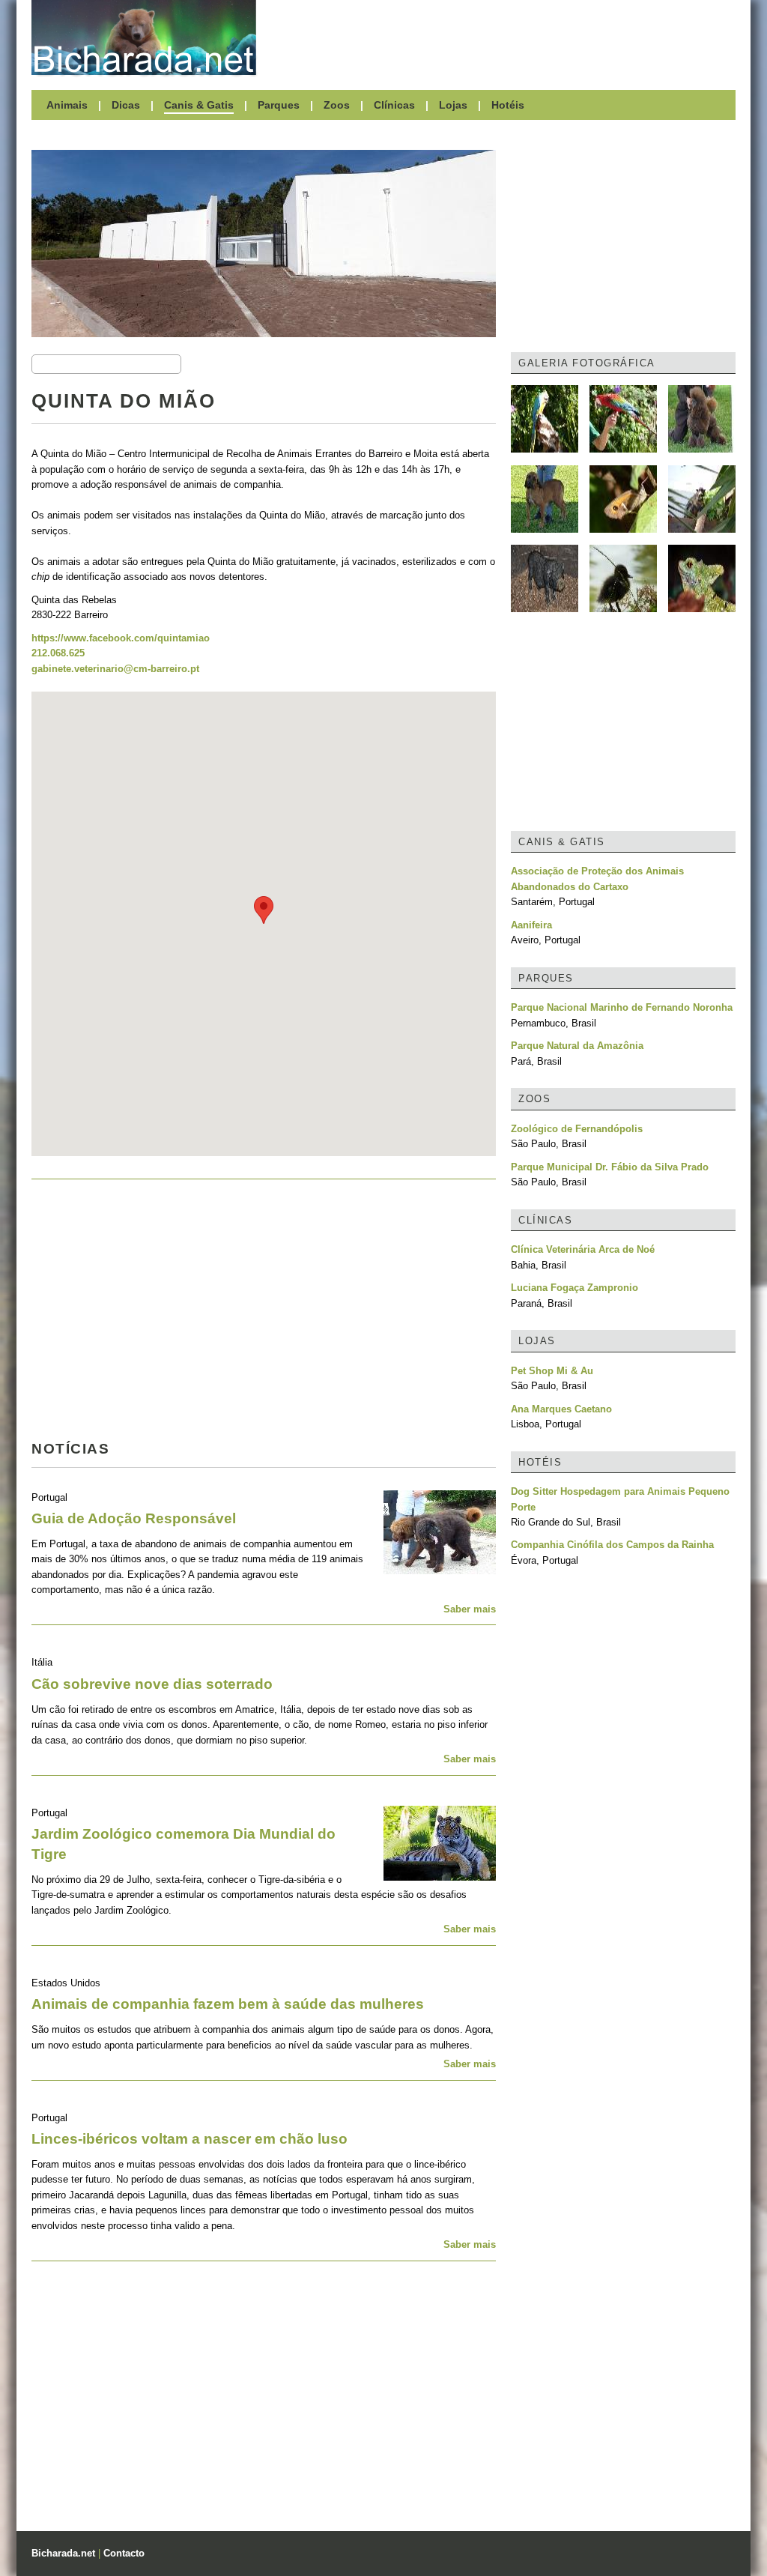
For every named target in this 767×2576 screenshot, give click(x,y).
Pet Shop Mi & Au (552, 1371)
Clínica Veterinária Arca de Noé (583, 1249)
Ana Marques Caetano (561, 1409)
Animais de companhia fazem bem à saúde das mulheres (228, 2004)
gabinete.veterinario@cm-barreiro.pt (115, 669)
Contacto (124, 2553)
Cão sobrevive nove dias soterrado (152, 1684)
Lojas (453, 105)
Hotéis (508, 105)
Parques (279, 105)
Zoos (337, 105)
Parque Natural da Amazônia (577, 1046)
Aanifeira (531, 925)
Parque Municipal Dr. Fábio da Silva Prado (610, 1167)
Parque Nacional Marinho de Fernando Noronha (622, 1007)
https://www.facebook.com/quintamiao (121, 638)
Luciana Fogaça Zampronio (575, 1288)
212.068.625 (58, 653)
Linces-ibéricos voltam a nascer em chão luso (190, 2139)
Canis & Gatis (199, 105)
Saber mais (470, 1609)
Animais (67, 105)
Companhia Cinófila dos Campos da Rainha (612, 1545)
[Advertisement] (503, 37)
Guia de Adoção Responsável (134, 1518)
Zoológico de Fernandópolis (577, 1129)
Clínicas (394, 105)
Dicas (126, 105)
